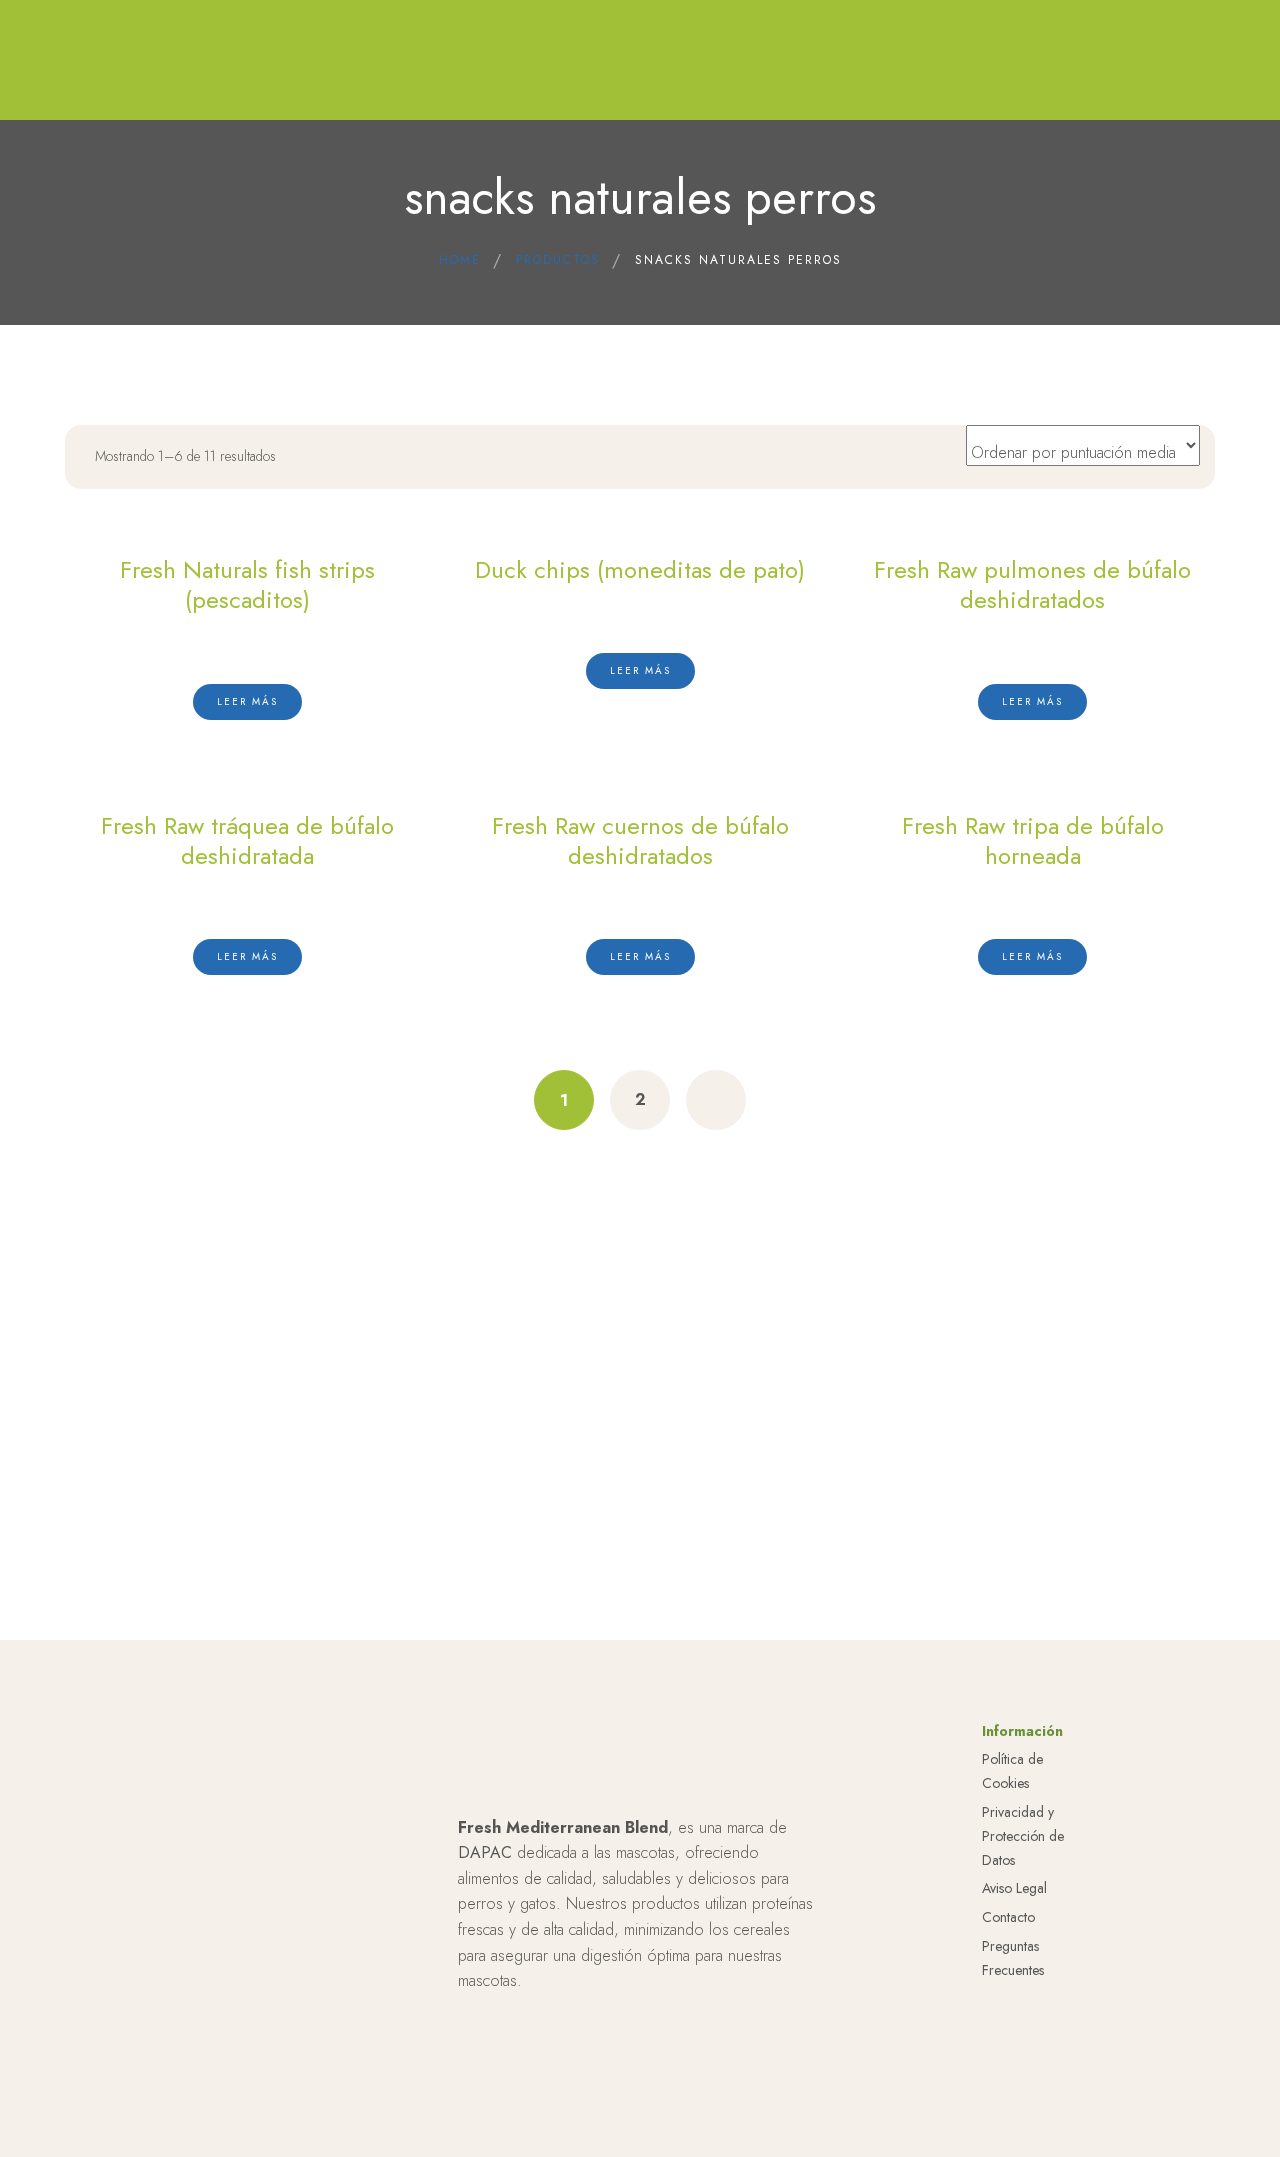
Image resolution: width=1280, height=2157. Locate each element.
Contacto (1008, 1917)
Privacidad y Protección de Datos (1023, 1836)
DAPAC (485, 1852)
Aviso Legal (1014, 1888)
